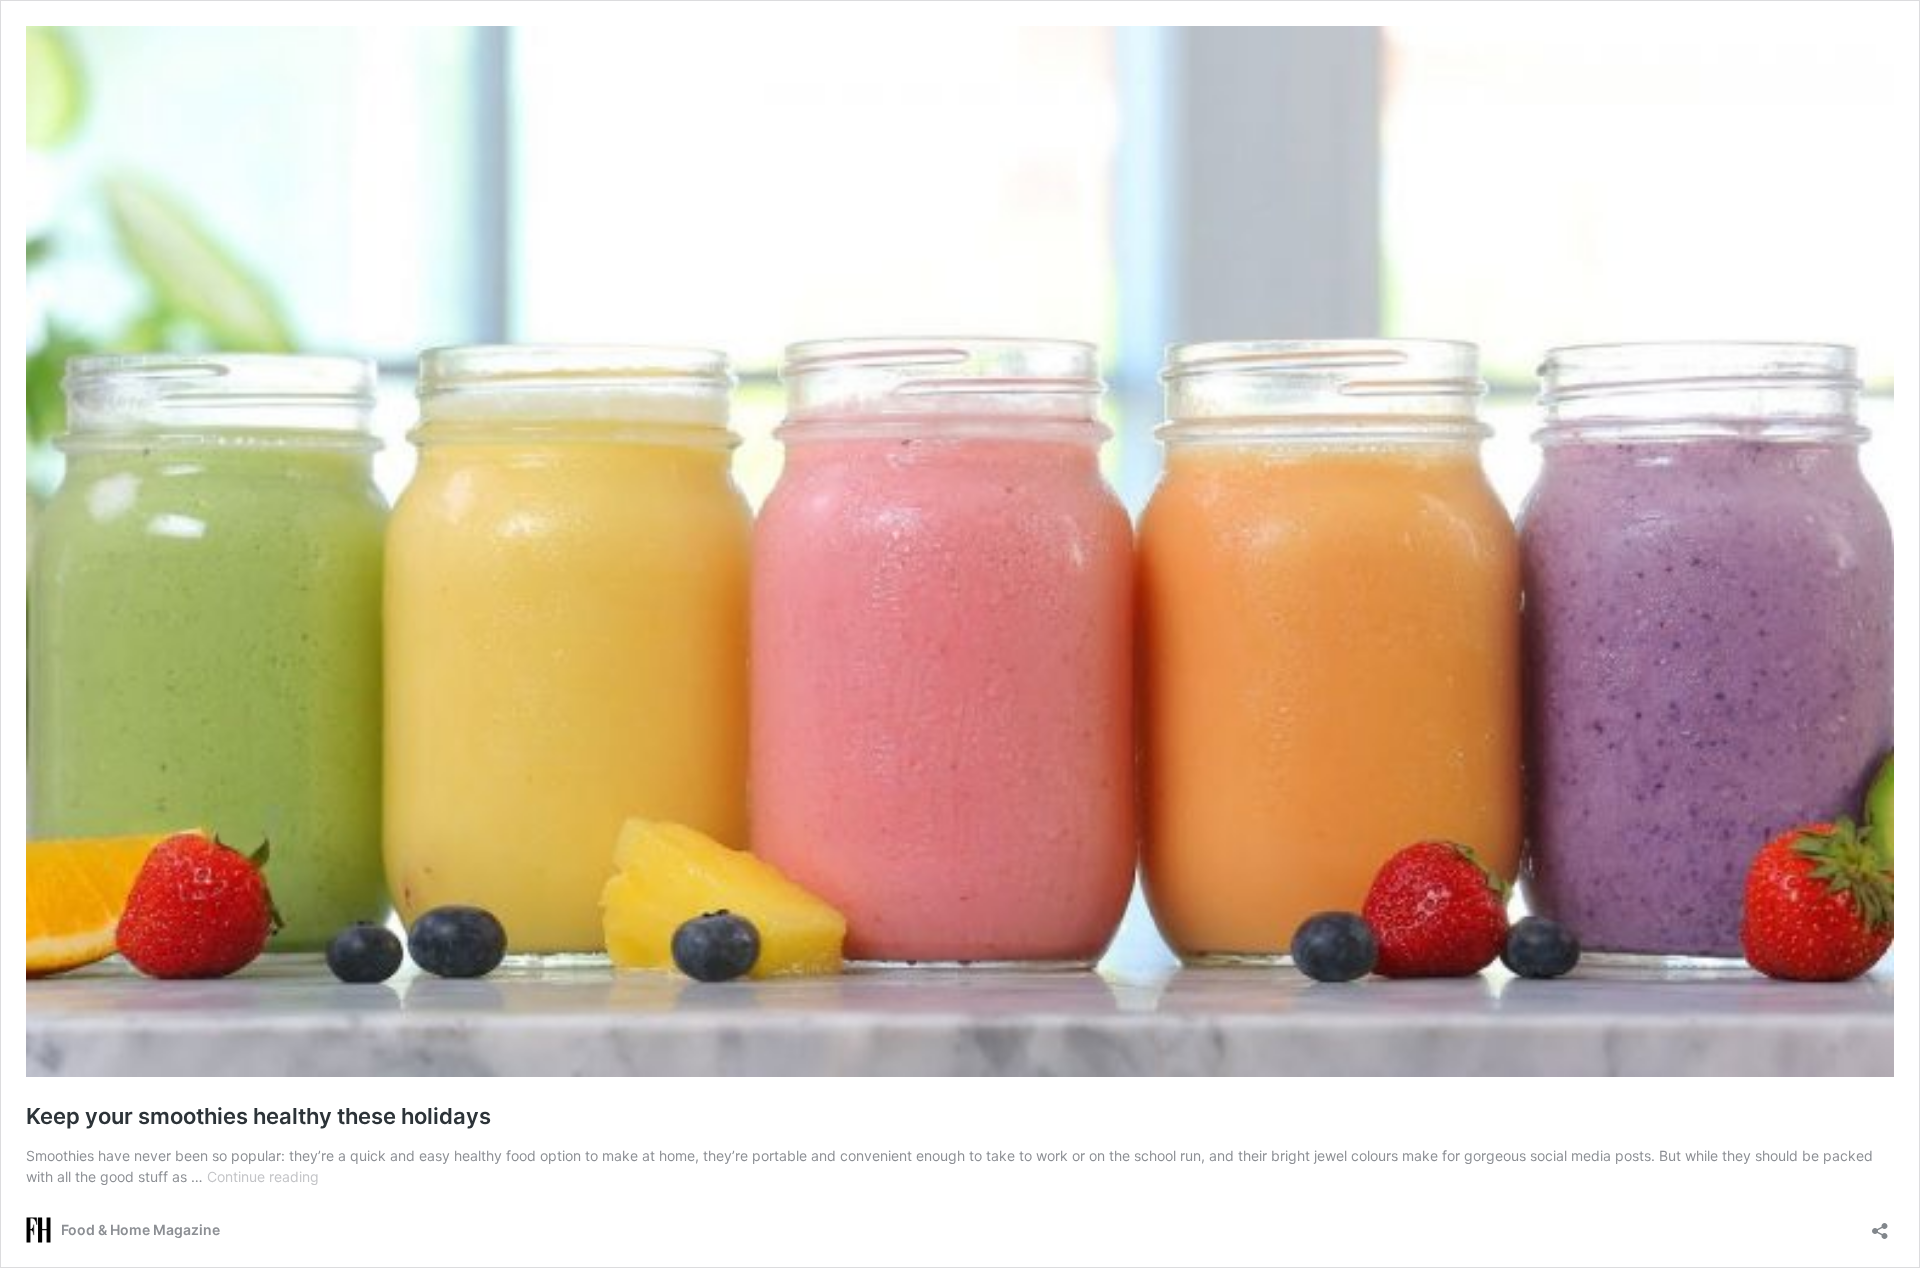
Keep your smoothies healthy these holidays (258, 1116)
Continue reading (263, 1176)
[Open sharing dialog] (1880, 1224)
